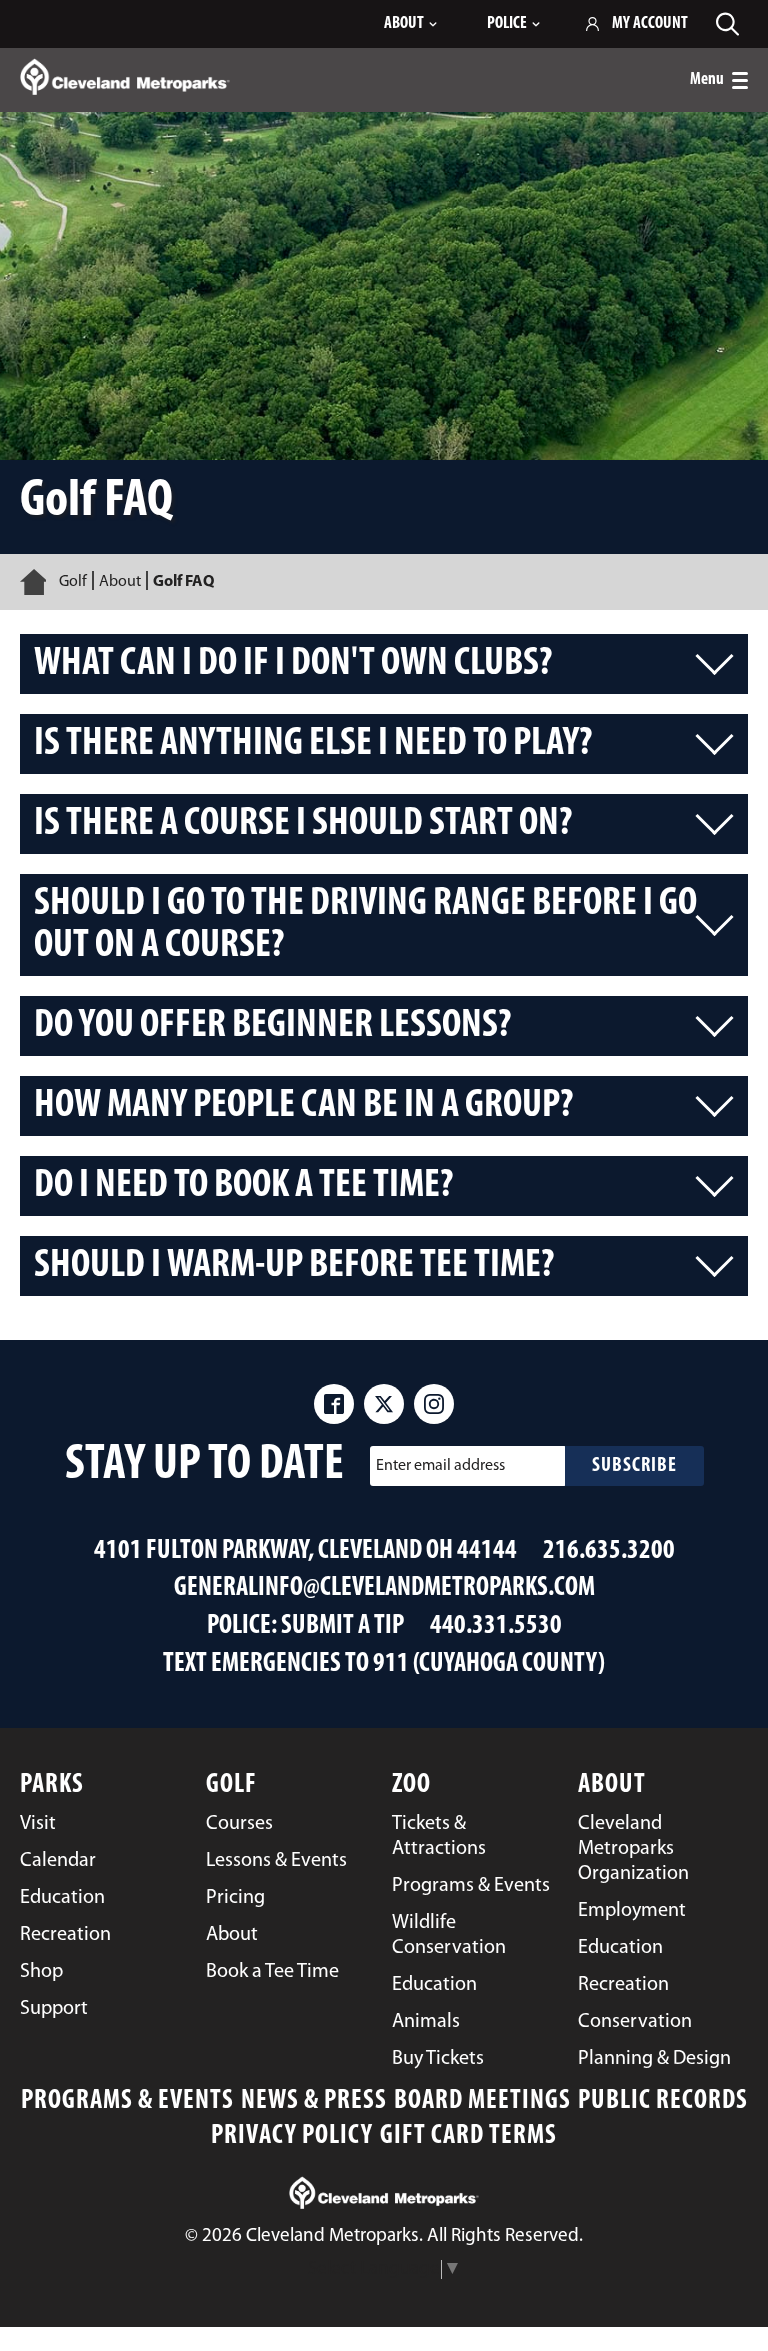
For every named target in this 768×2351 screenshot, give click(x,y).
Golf (73, 582)
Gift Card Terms (468, 2136)
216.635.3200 (609, 1551)
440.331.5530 (496, 1626)
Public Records (663, 2101)
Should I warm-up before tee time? (294, 1266)
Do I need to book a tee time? (243, 1186)
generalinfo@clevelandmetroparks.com (384, 1588)
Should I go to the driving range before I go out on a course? (365, 925)
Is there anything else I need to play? (313, 744)
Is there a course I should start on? (303, 824)
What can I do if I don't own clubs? (293, 664)
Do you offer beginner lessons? (272, 1026)
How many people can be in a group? (303, 1106)
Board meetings (482, 2101)
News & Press (314, 2101)
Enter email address (440, 1466)
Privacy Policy (292, 2136)
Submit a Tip (342, 1626)
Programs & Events (127, 2101)
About (120, 582)
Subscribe (634, 1466)
